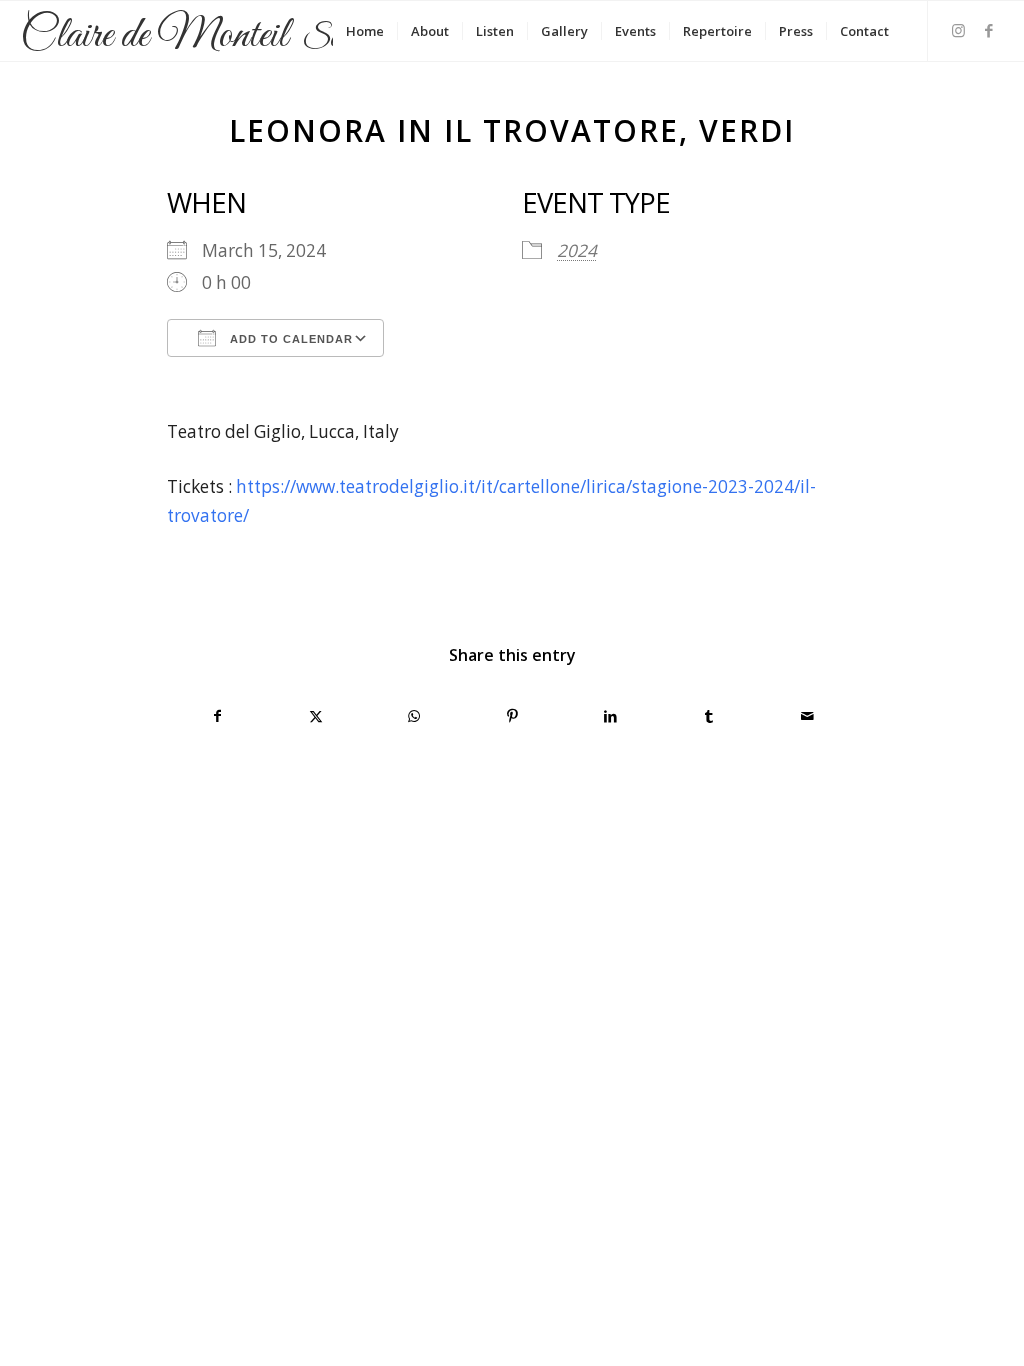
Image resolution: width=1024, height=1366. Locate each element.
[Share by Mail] (807, 716)
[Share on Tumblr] (708, 716)
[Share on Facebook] (217, 716)
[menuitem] (365, 31)
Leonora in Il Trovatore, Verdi (512, 130)
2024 (577, 250)
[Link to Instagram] (959, 30)
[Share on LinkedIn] (610, 716)
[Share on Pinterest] (512, 716)
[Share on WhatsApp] (414, 716)
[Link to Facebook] (989, 30)
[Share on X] (315, 716)
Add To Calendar (289, 339)
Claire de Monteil (204, 38)
